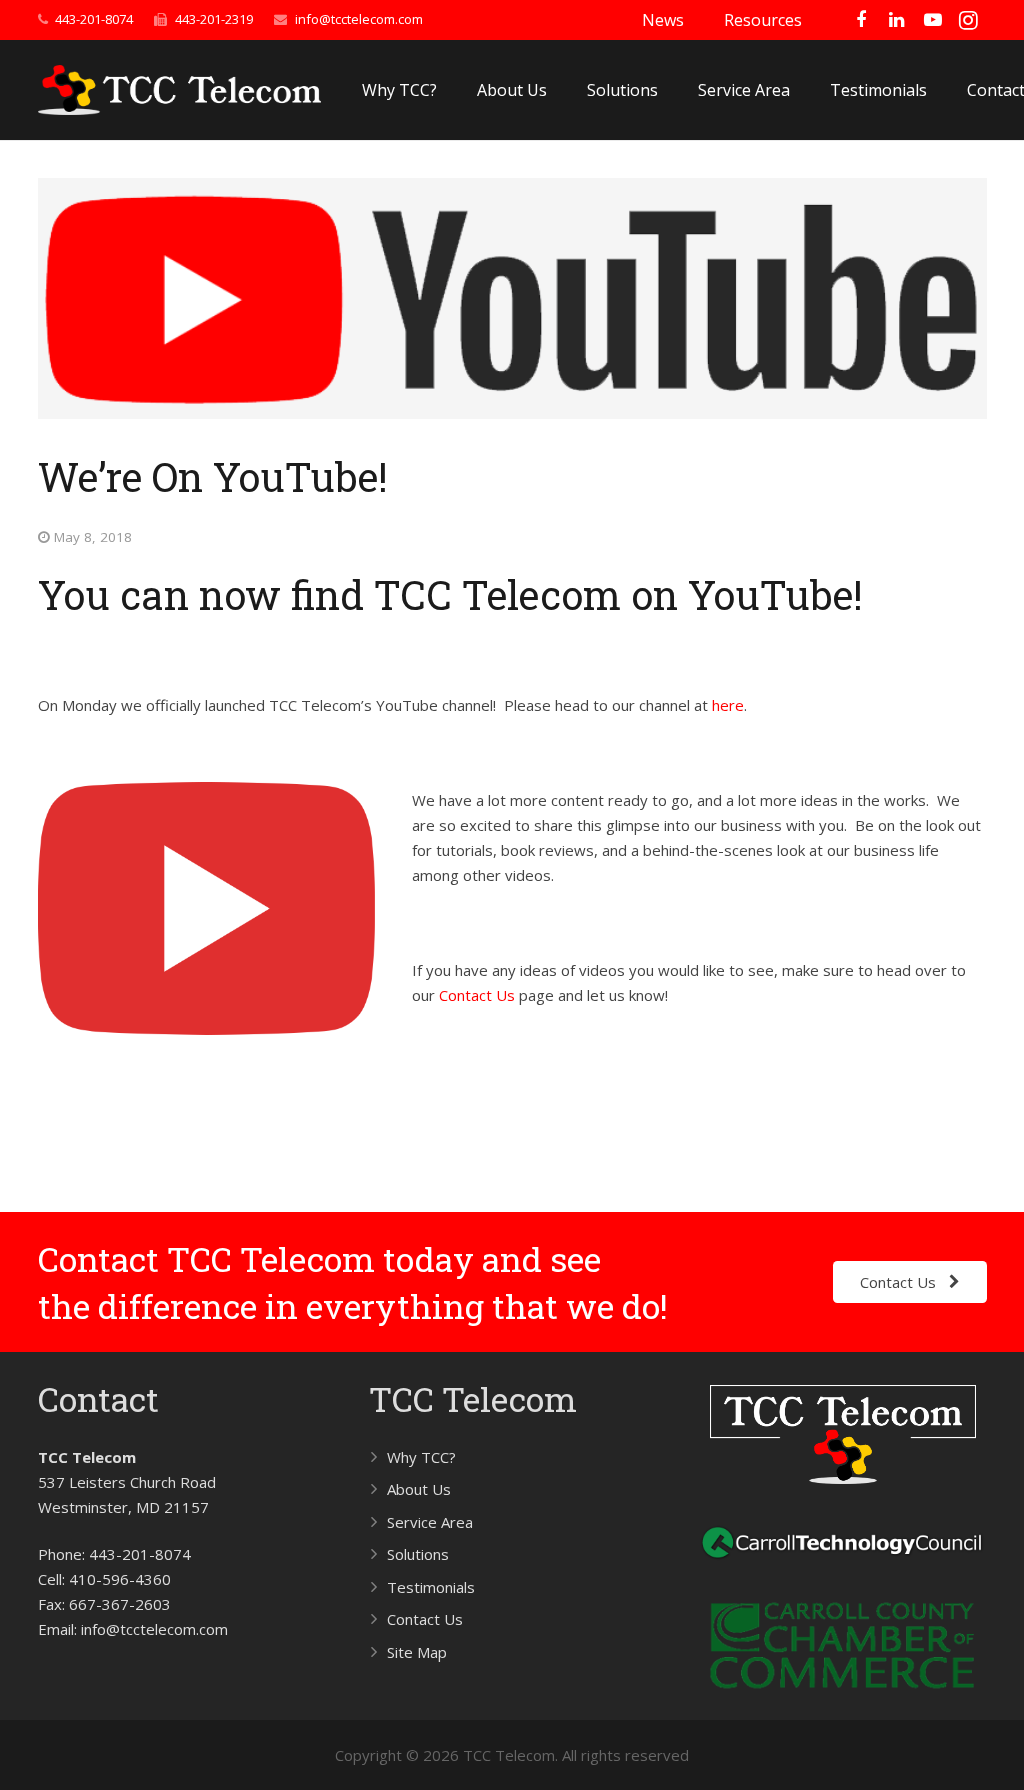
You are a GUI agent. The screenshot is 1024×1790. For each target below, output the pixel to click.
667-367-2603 (120, 1604)
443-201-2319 (214, 19)
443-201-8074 (94, 19)
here (728, 705)
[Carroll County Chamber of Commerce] (843, 1692)
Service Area (430, 1522)
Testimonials (431, 1587)
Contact (98, 1398)
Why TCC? (421, 1457)
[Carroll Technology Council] (843, 1562)
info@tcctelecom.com (359, 19)
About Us (419, 1489)
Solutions (418, 1554)
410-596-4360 (120, 1579)
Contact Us (477, 995)
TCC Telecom (473, 1398)
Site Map (417, 1652)
